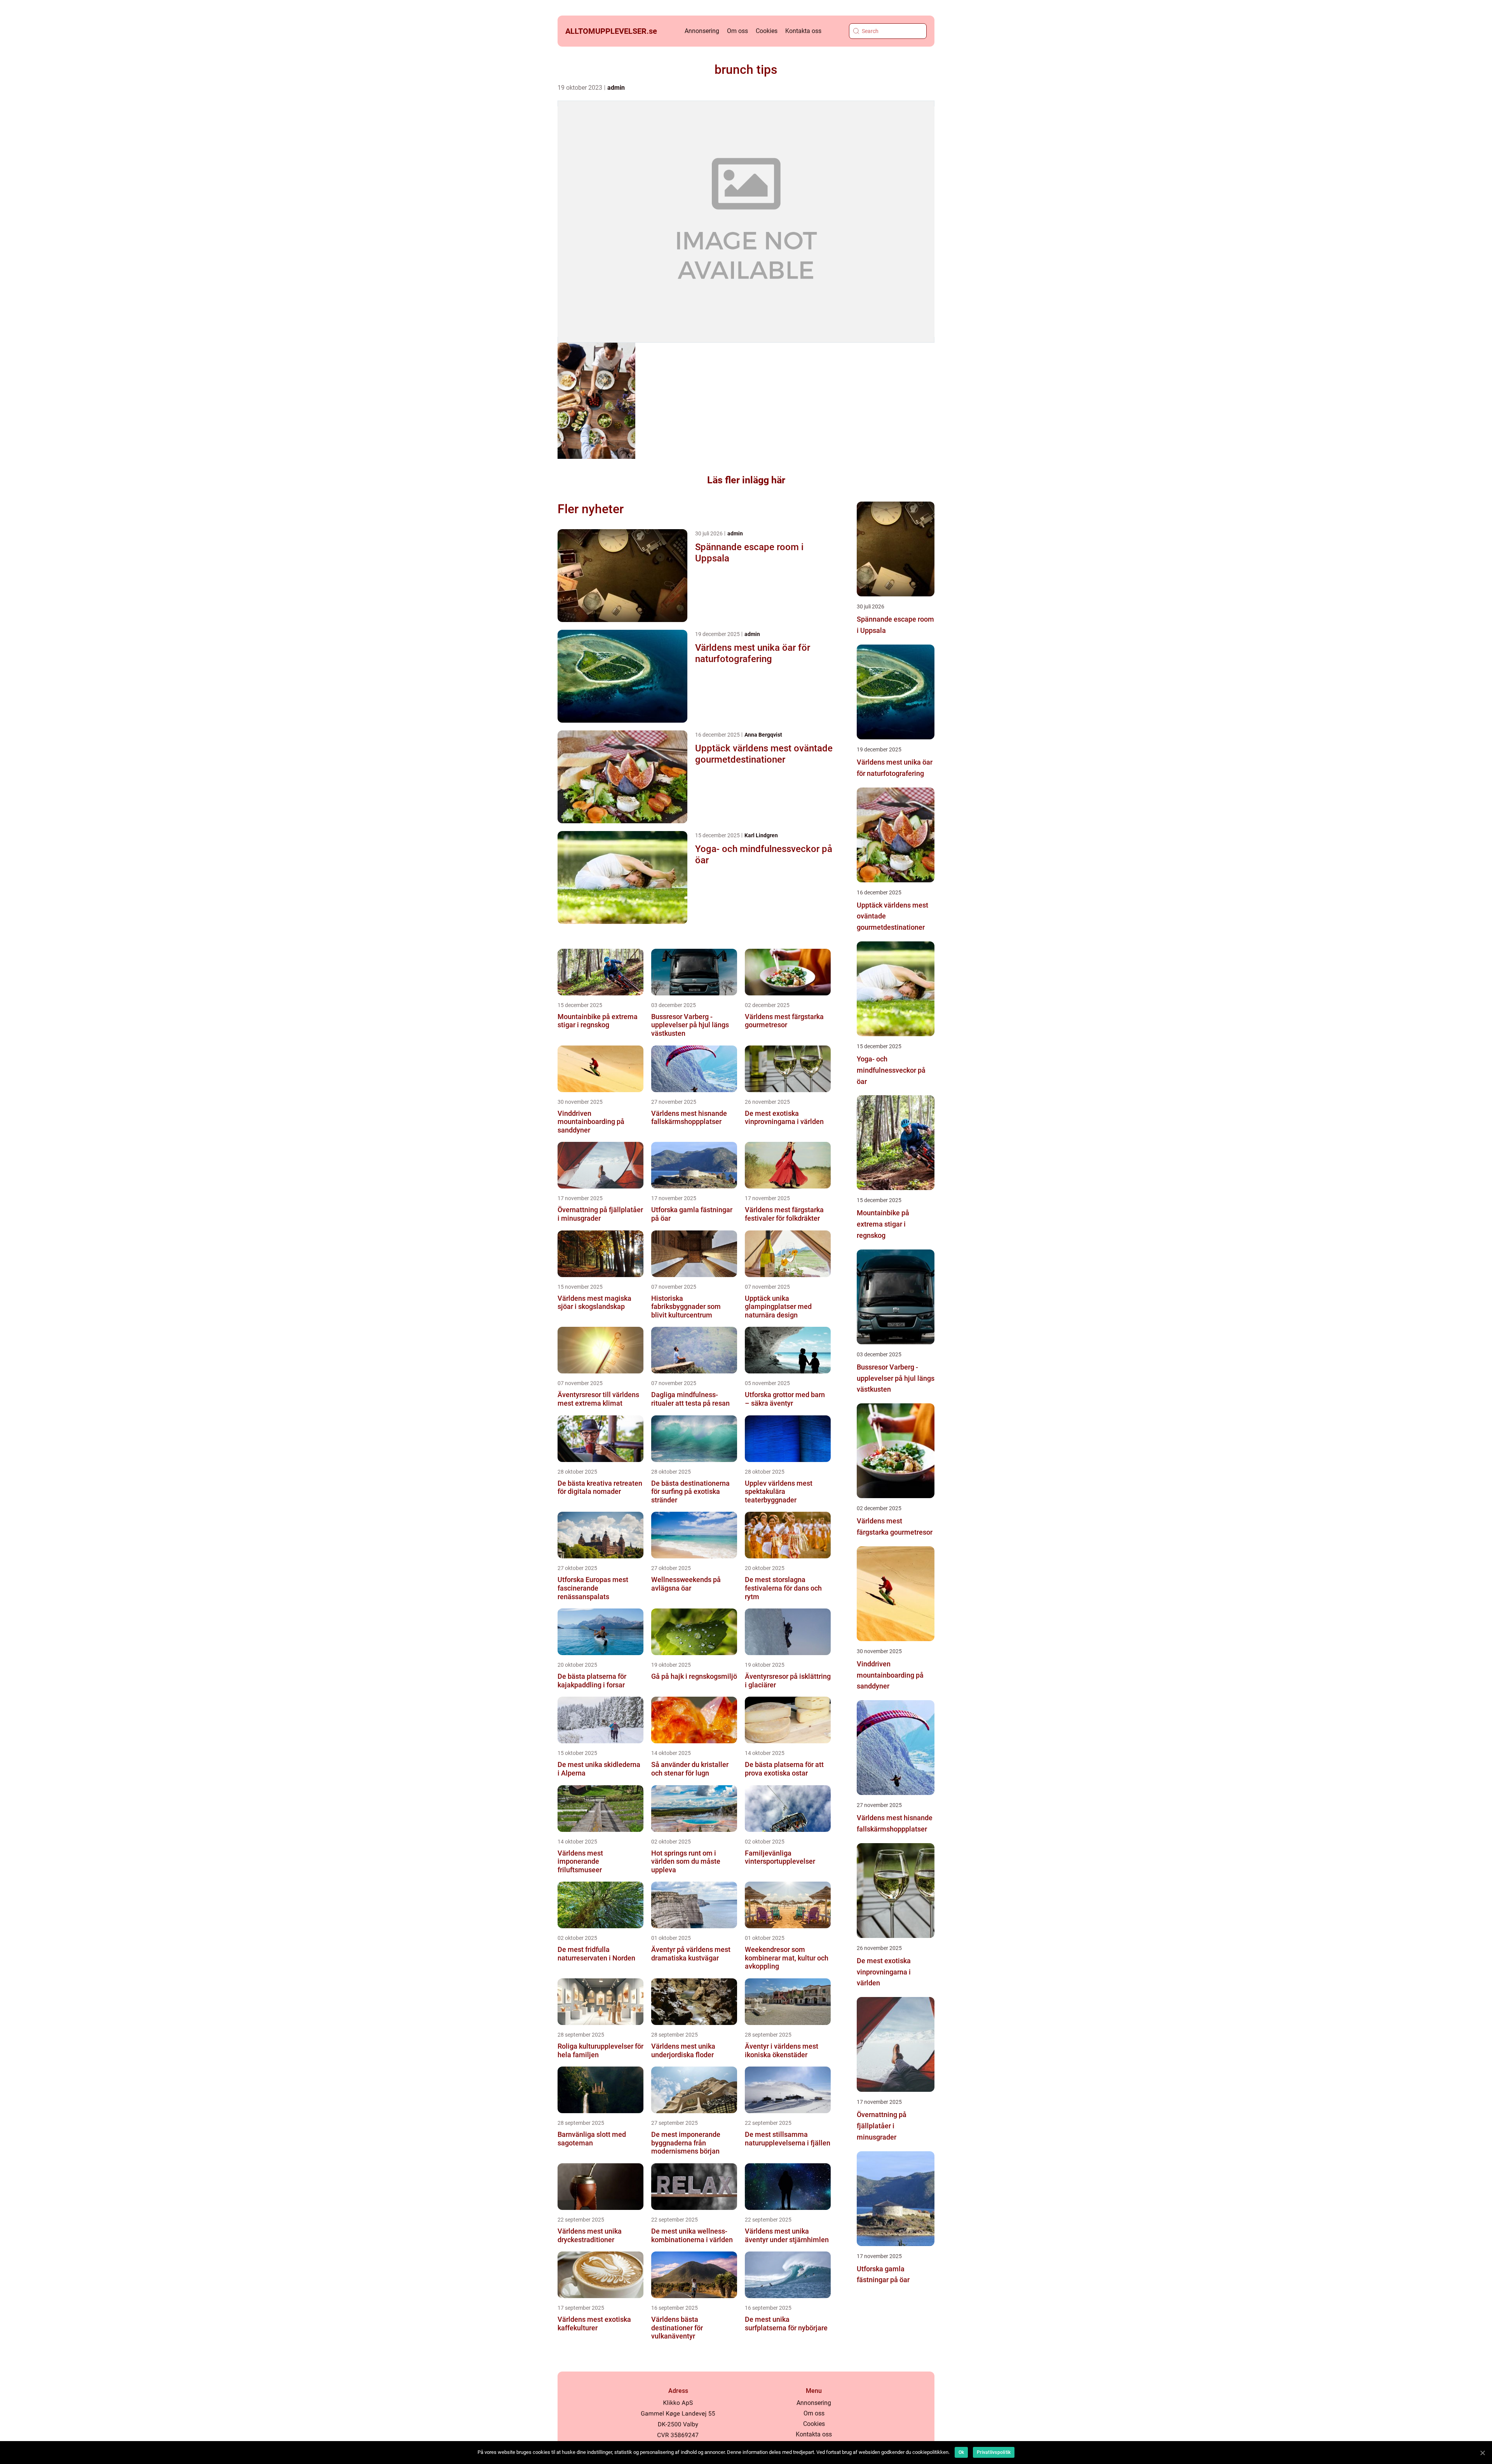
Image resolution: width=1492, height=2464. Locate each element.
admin (616, 88)
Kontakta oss (803, 31)
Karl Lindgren (761, 835)
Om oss (737, 31)
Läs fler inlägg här (746, 480)
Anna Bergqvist (763, 735)
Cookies (767, 31)
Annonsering (702, 31)
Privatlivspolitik (994, 2452)
